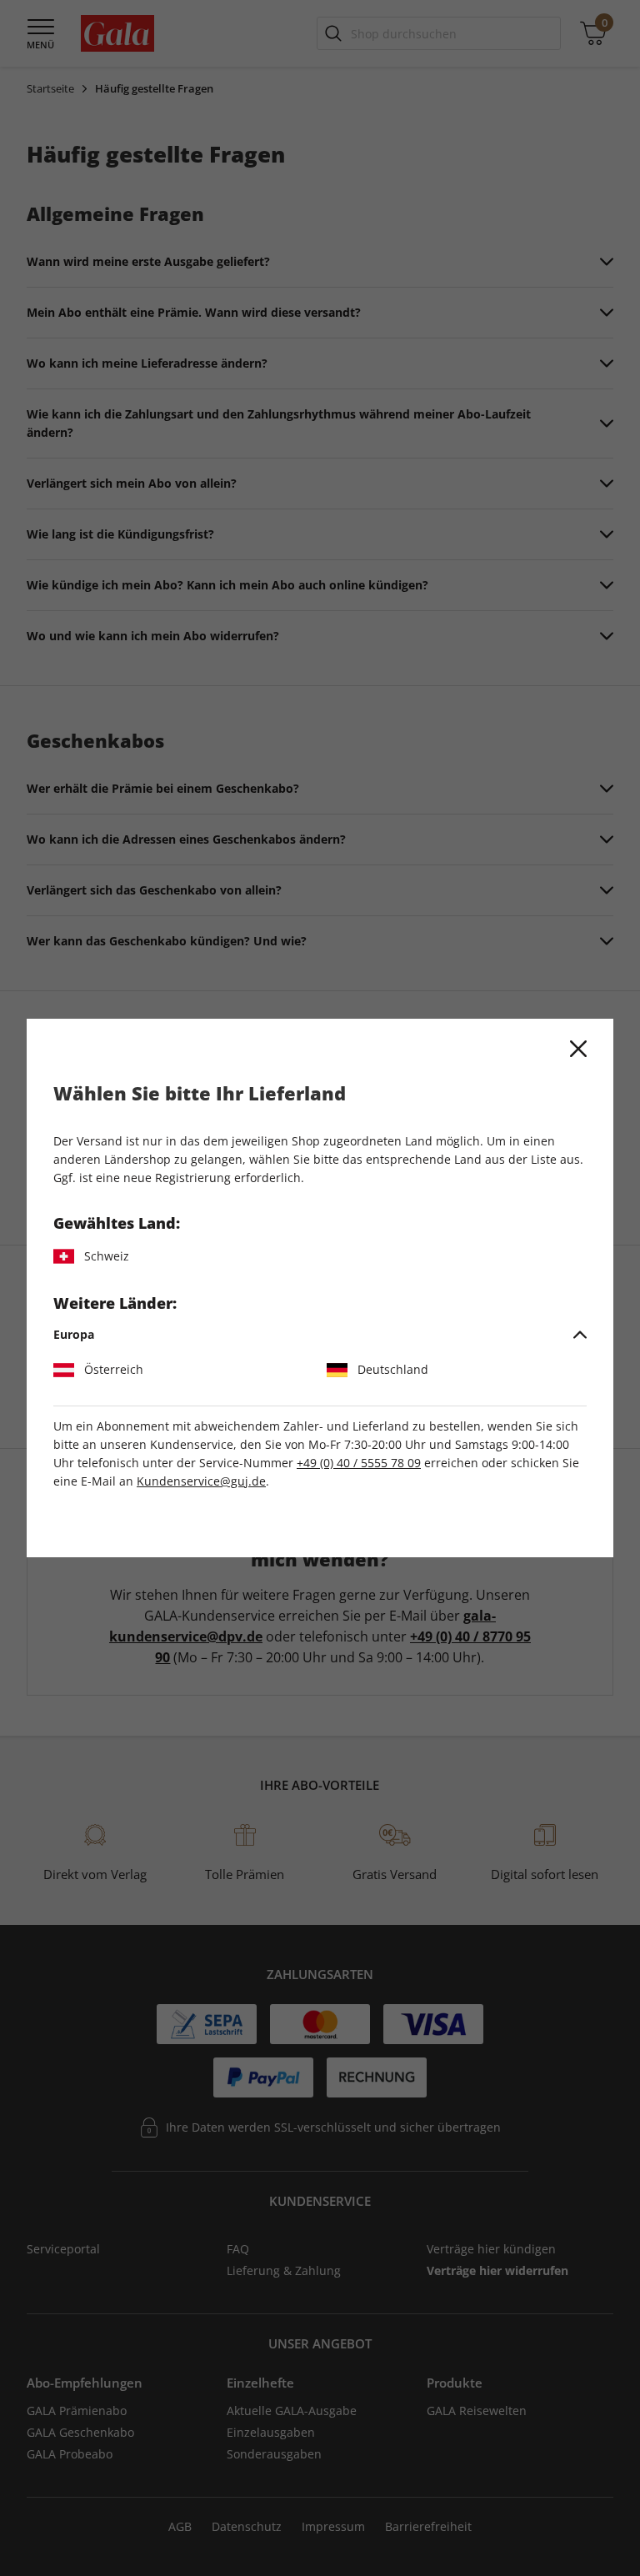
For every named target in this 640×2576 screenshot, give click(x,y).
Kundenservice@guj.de (201, 1481)
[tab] (320, 1335)
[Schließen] (578, 1049)
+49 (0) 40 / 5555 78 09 (359, 1463)
